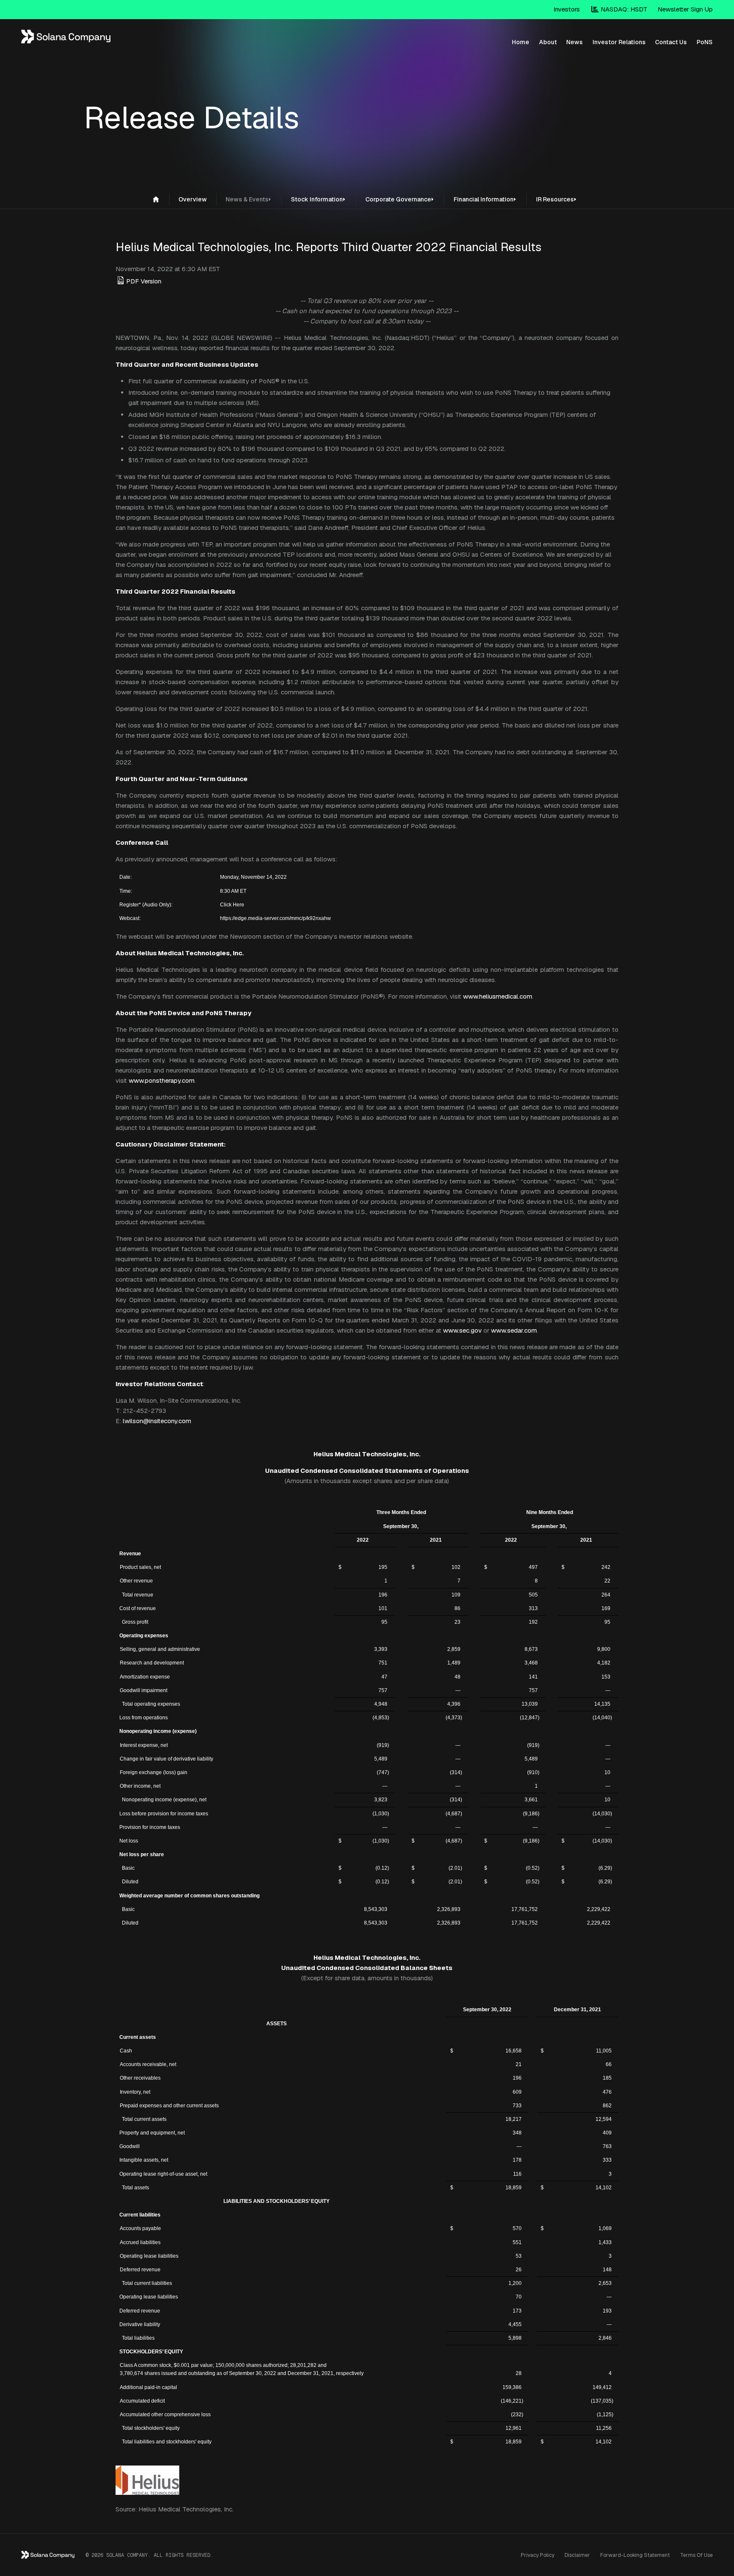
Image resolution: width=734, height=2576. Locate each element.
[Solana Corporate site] (156, 199)
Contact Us (671, 42)
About (548, 42)
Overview (193, 199)
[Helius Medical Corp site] (66, 40)
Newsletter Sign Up (685, 9)
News (574, 42)
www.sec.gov (462, 1330)
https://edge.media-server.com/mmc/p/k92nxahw (275, 918)
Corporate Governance (398, 199)
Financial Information (484, 199)
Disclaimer (577, 2555)
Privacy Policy (538, 2555)
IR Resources (555, 199)
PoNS (704, 42)
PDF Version (144, 281)
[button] (271, 198)
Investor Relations (619, 42)
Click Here (232, 905)
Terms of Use (696, 2555)
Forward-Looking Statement (635, 2555)
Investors (567, 9)
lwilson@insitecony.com (157, 1421)
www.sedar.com (514, 1330)
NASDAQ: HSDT (623, 9)
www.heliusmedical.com (498, 996)
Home (521, 42)
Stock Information (317, 199)
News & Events (247, 199)
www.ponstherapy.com (162, 1080)
